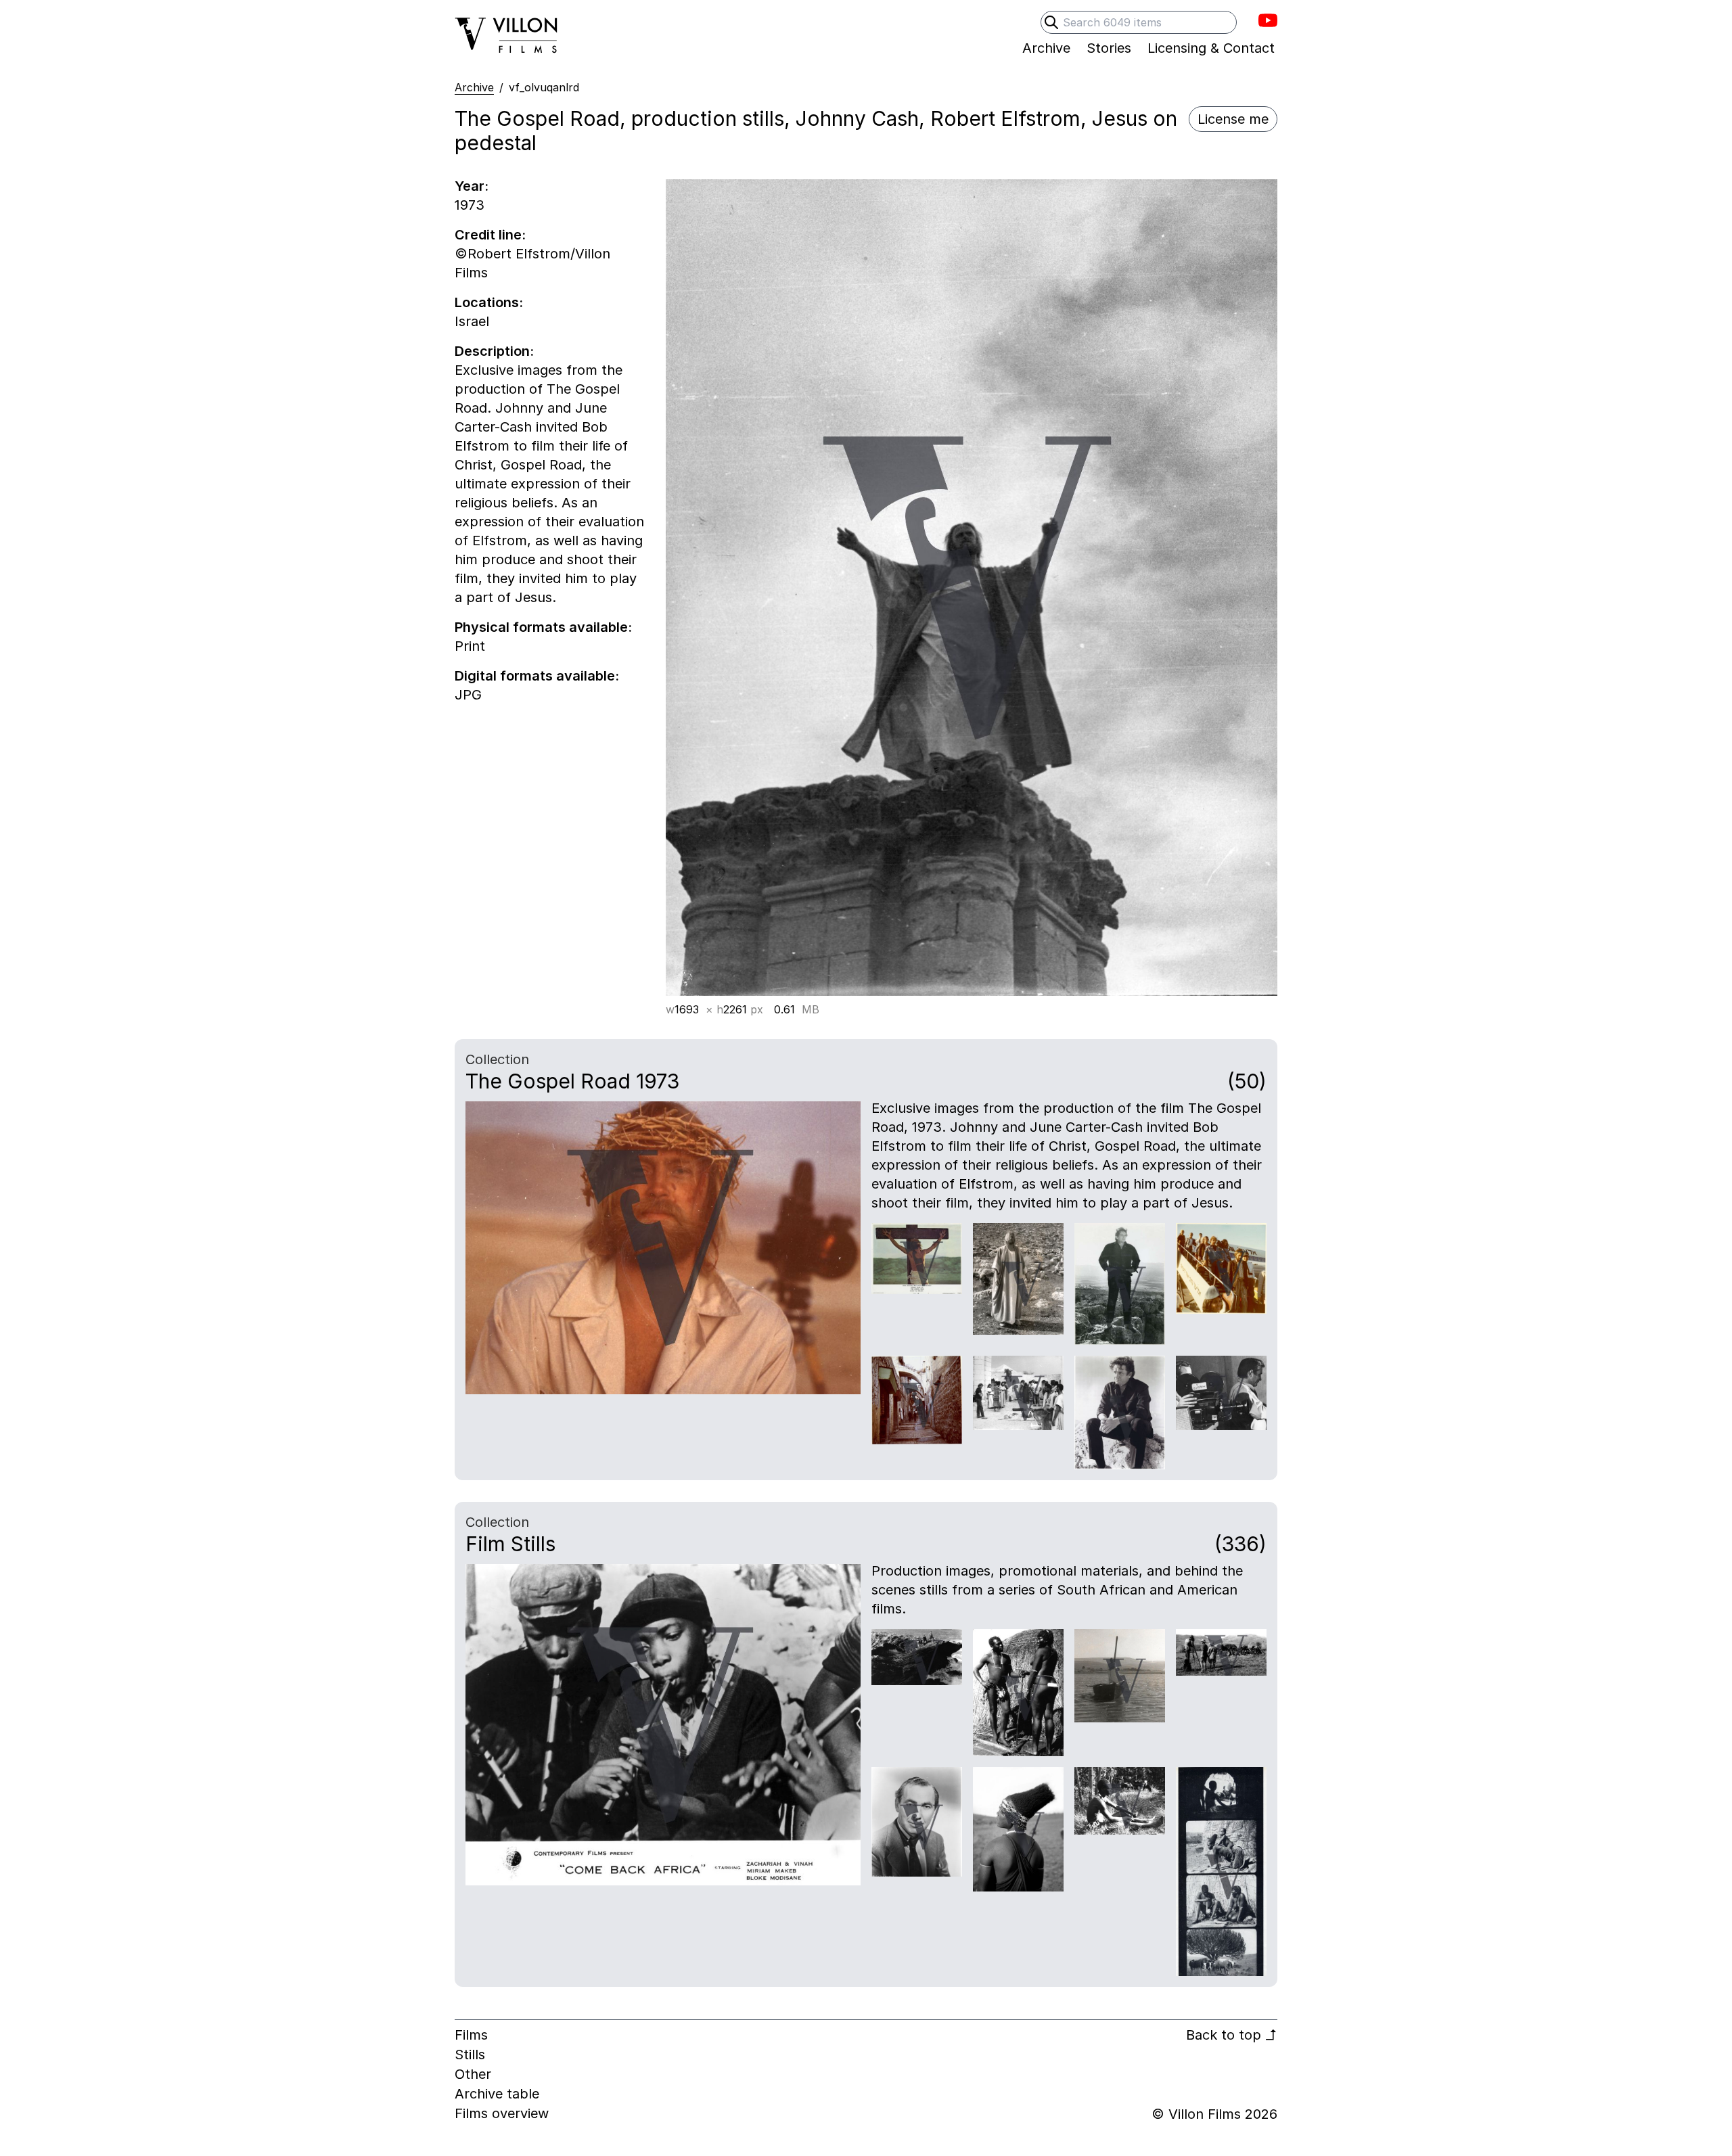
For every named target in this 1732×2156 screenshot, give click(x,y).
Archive (474, 87)
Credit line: (490, 235)
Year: (472, 186)
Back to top (1232, 2035)
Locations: (489, 302)
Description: (494, 351)
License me (1233, 119)
